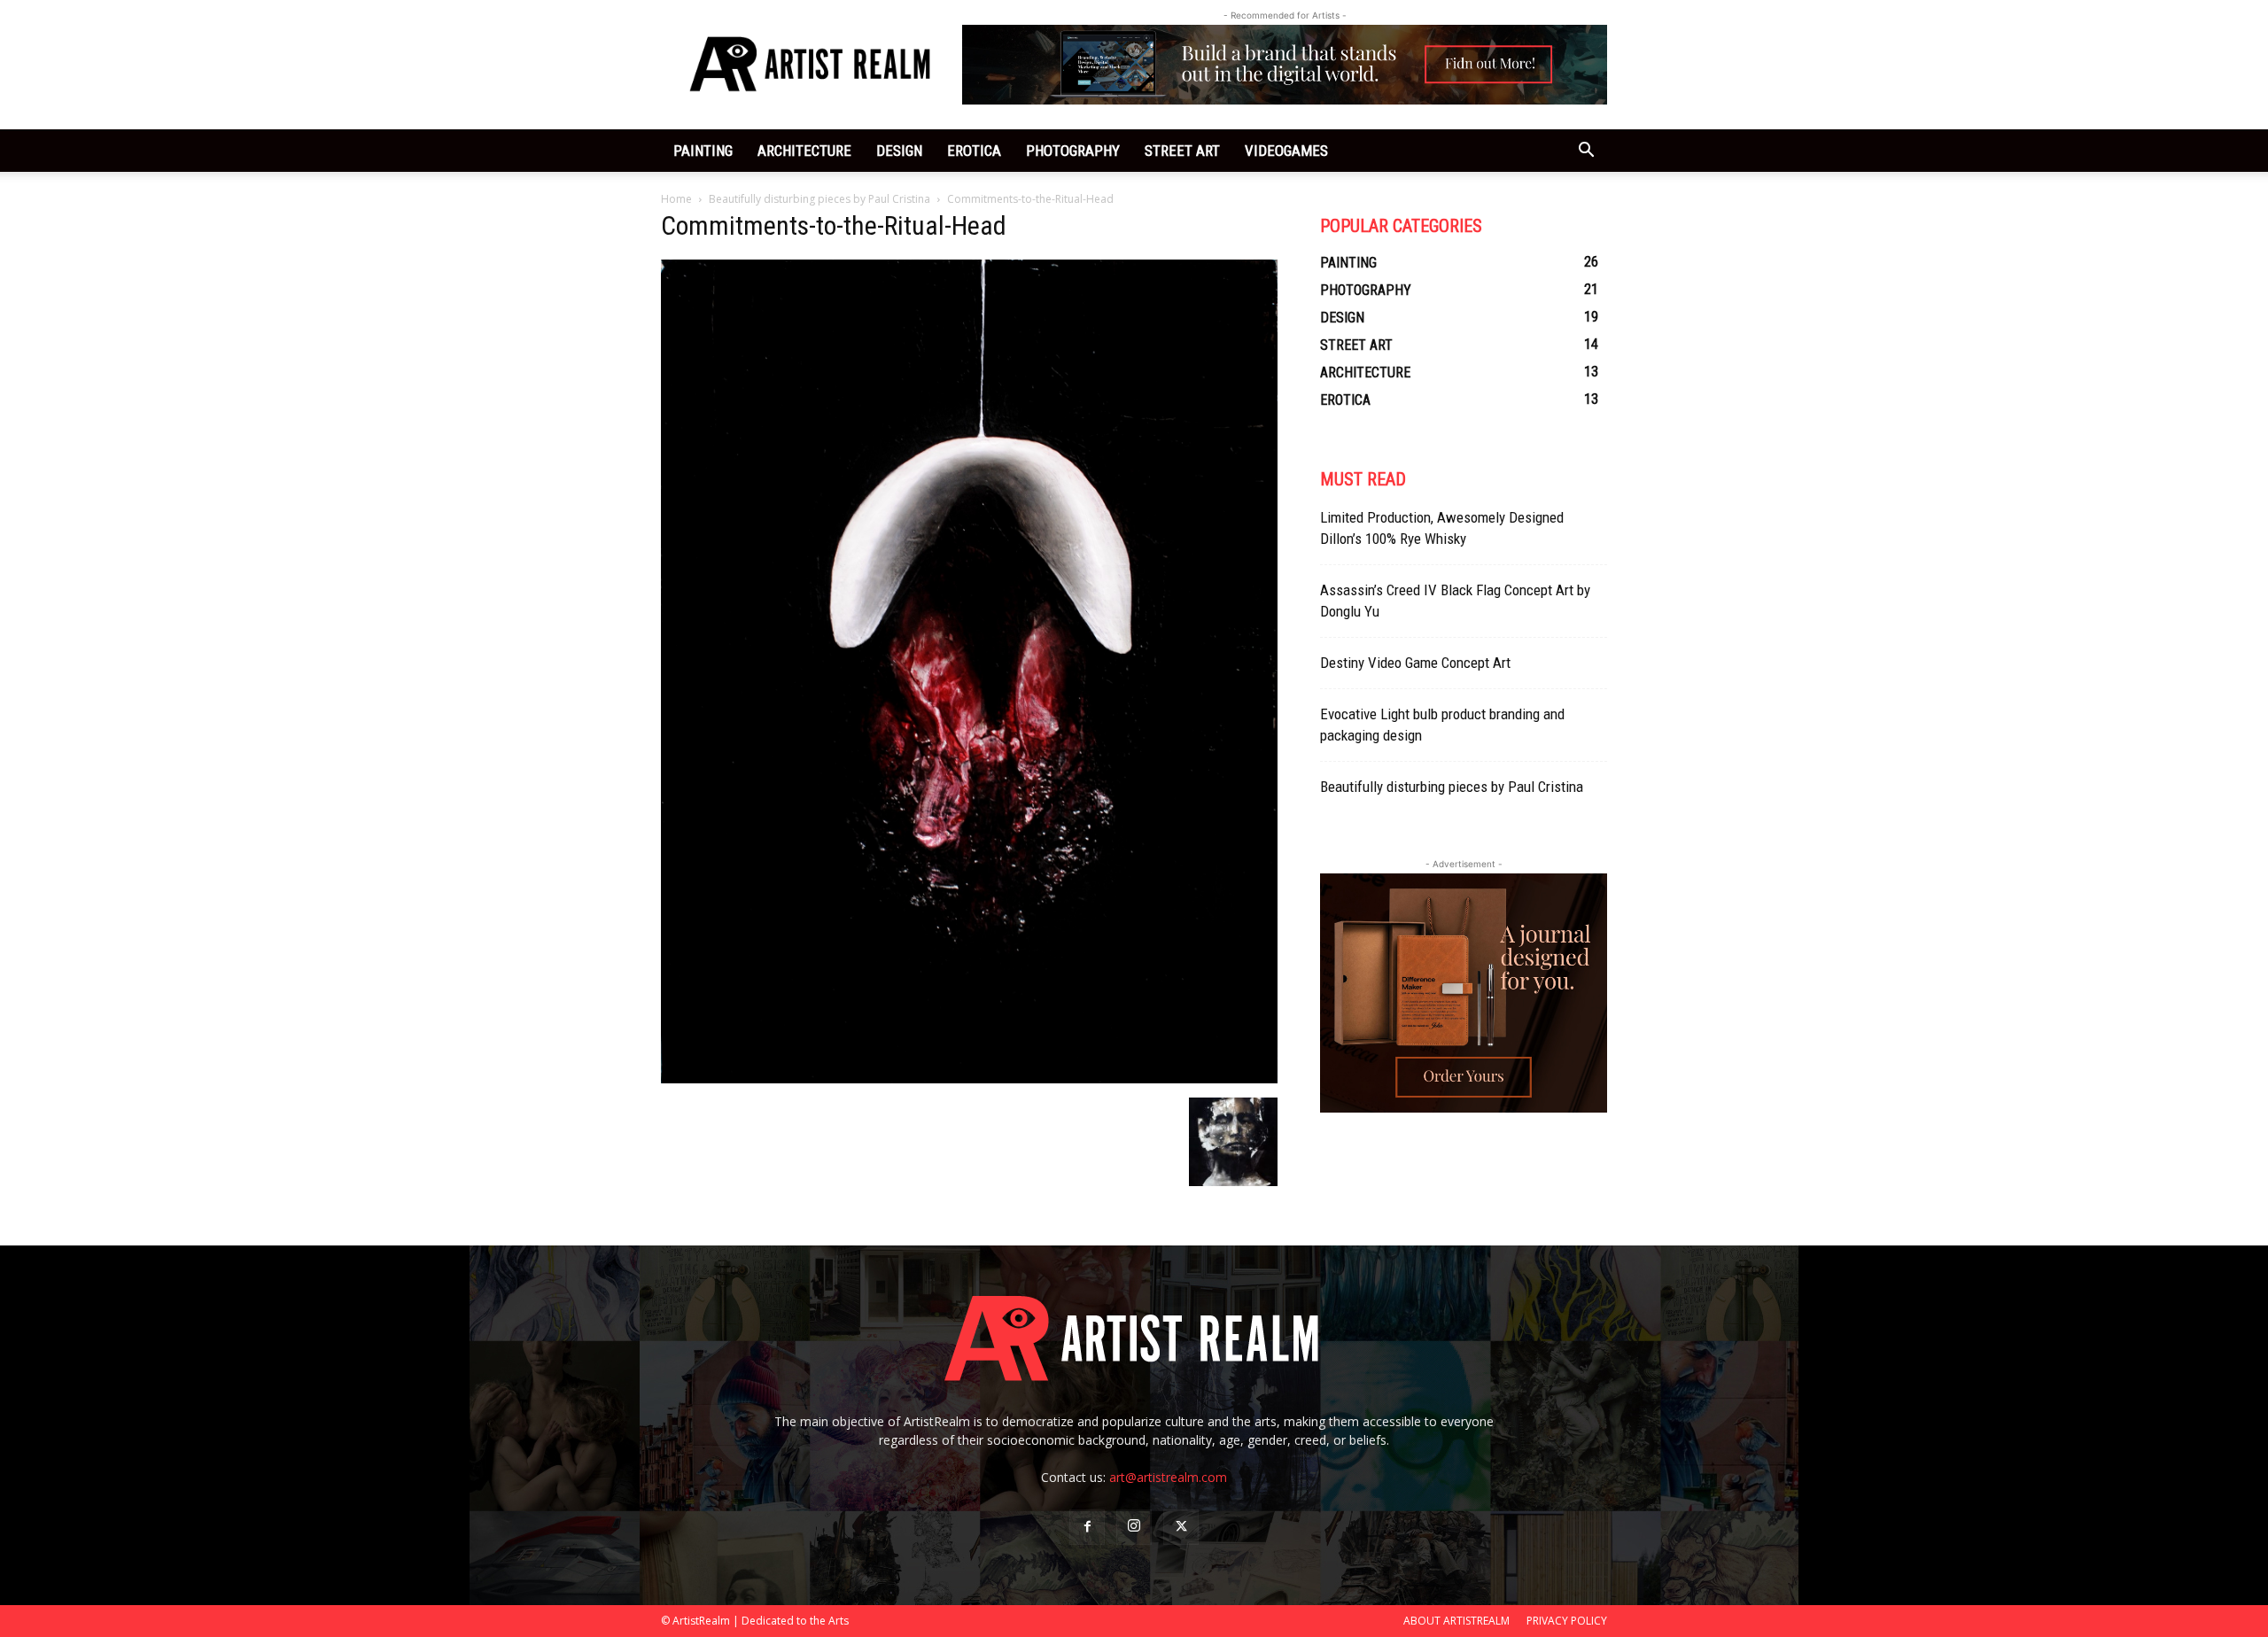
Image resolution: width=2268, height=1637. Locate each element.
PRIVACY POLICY (1567, 1621)
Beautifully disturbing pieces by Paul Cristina (819, 199)
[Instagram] (1134, 1527)
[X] (1181, 1527)
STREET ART (1182, 151)
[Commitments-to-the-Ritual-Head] (969, 1079)
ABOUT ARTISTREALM (1456, 1621)
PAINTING (703, 151)
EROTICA (974, 151)
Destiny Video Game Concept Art (1415, 663)
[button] (1586, 152)
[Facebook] (1087, 1527)
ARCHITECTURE (804, 151)
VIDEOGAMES (1286, 151)
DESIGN (899, 151)
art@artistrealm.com (1168, 1477)
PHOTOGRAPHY (1073, 151)
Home (676, 199)
